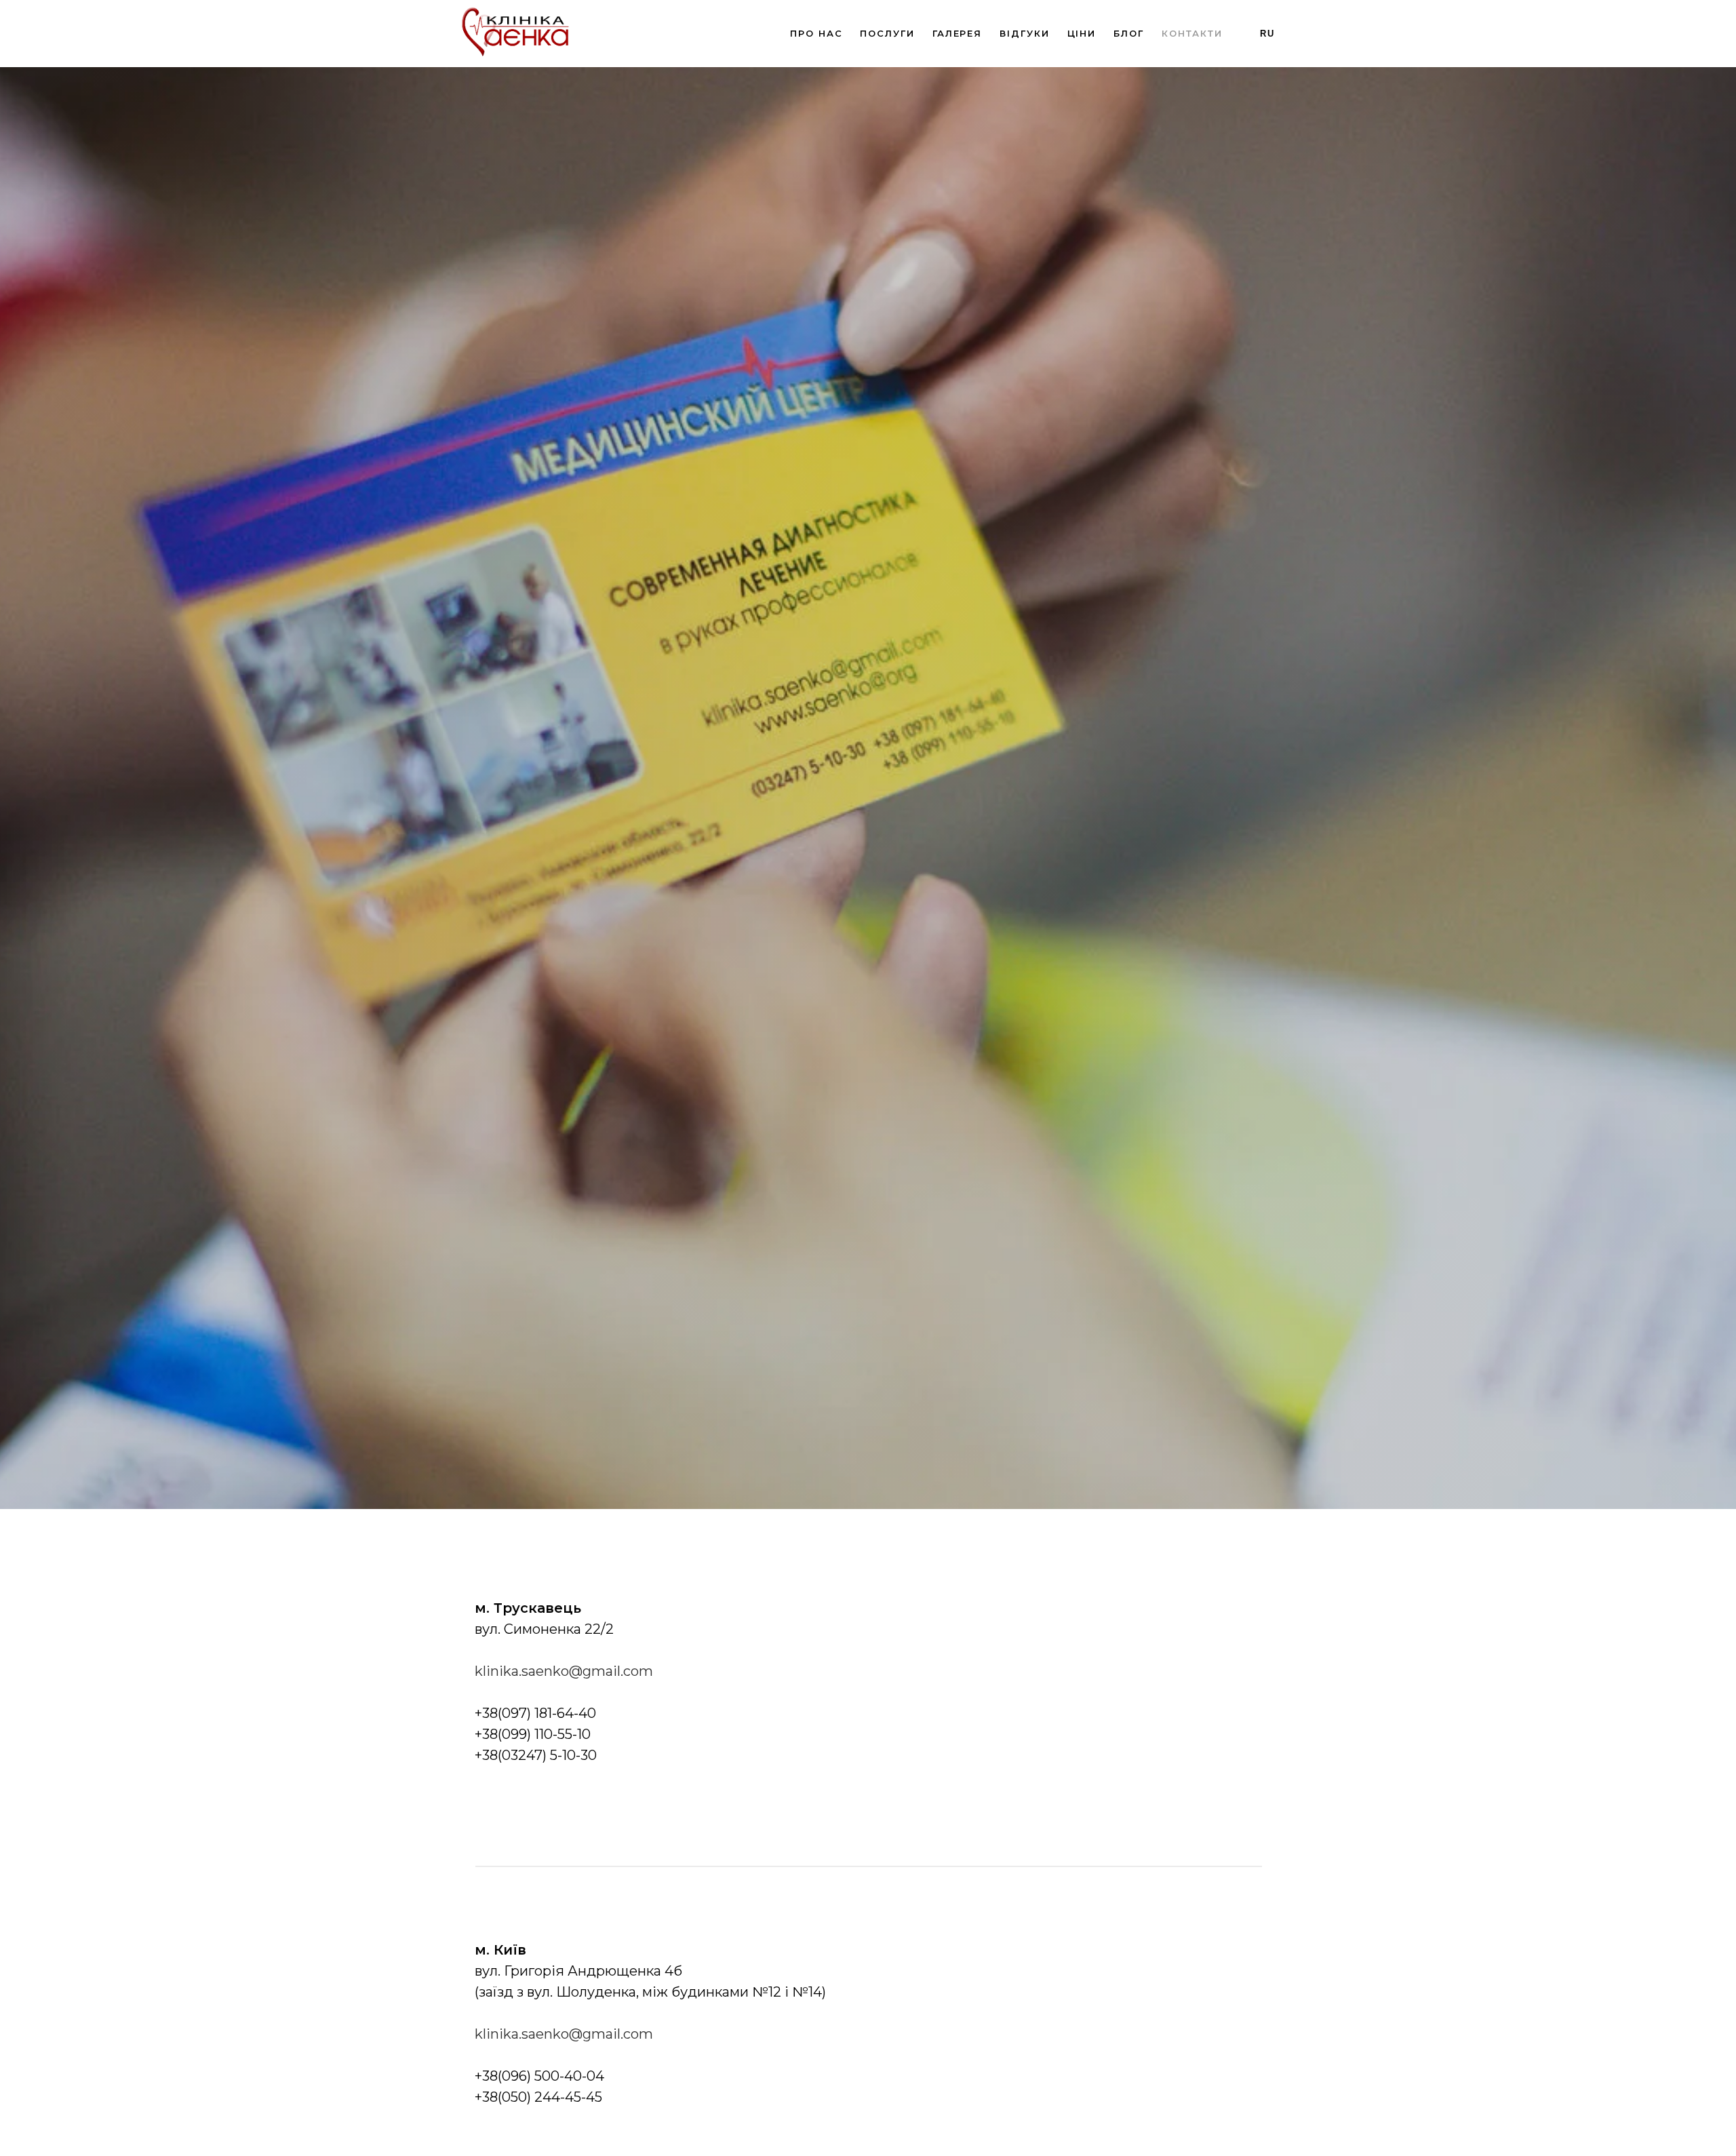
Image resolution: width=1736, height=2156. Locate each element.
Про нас (816, 33)
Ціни (1082, 33)
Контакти (1192, 33)
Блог (1129, 33)
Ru (1267, 34)
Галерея (957, 33)
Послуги (887, 33)
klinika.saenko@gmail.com (564, 1671)
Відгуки (1024, 33)
